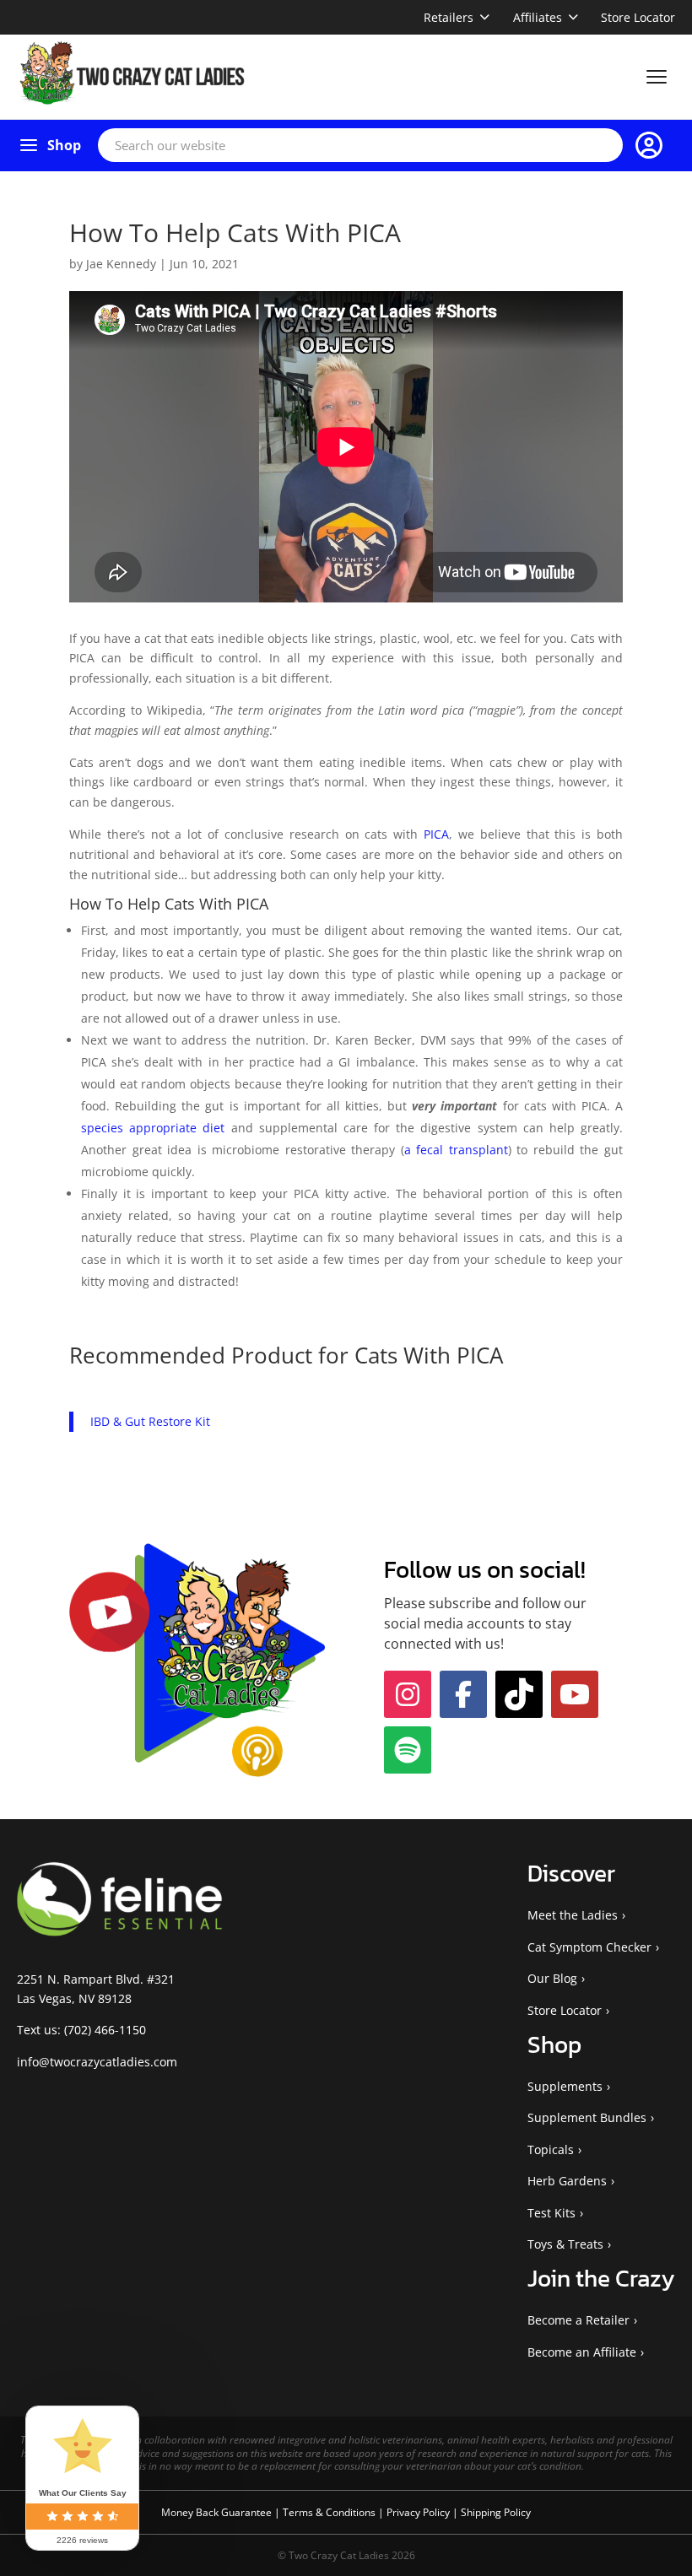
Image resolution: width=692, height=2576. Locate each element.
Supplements (565, 2086)
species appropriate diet (153, 1128)
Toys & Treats (565, 2244)
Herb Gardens (567, 2181)
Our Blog (552, 1978)
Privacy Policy (419, 2512)
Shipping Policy (496, 2512)
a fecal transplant (456, 1150)
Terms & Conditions (330, 2512)
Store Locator (638, 17)
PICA (436, 834)
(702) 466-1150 (105, 2030)
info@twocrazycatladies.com (97, 2062)
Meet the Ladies (573, 1915)
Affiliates (538, 17)
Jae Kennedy (121, 264)
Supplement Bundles (587, 2117)
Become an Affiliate (582, 2352)
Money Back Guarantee (218, 2512)
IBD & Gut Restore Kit (150, 1421)
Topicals (551, 2149)
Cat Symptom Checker (589, 1947)
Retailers (449, 17)
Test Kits (551, 2213)
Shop (64, 145)
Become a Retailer (578, 2320)
